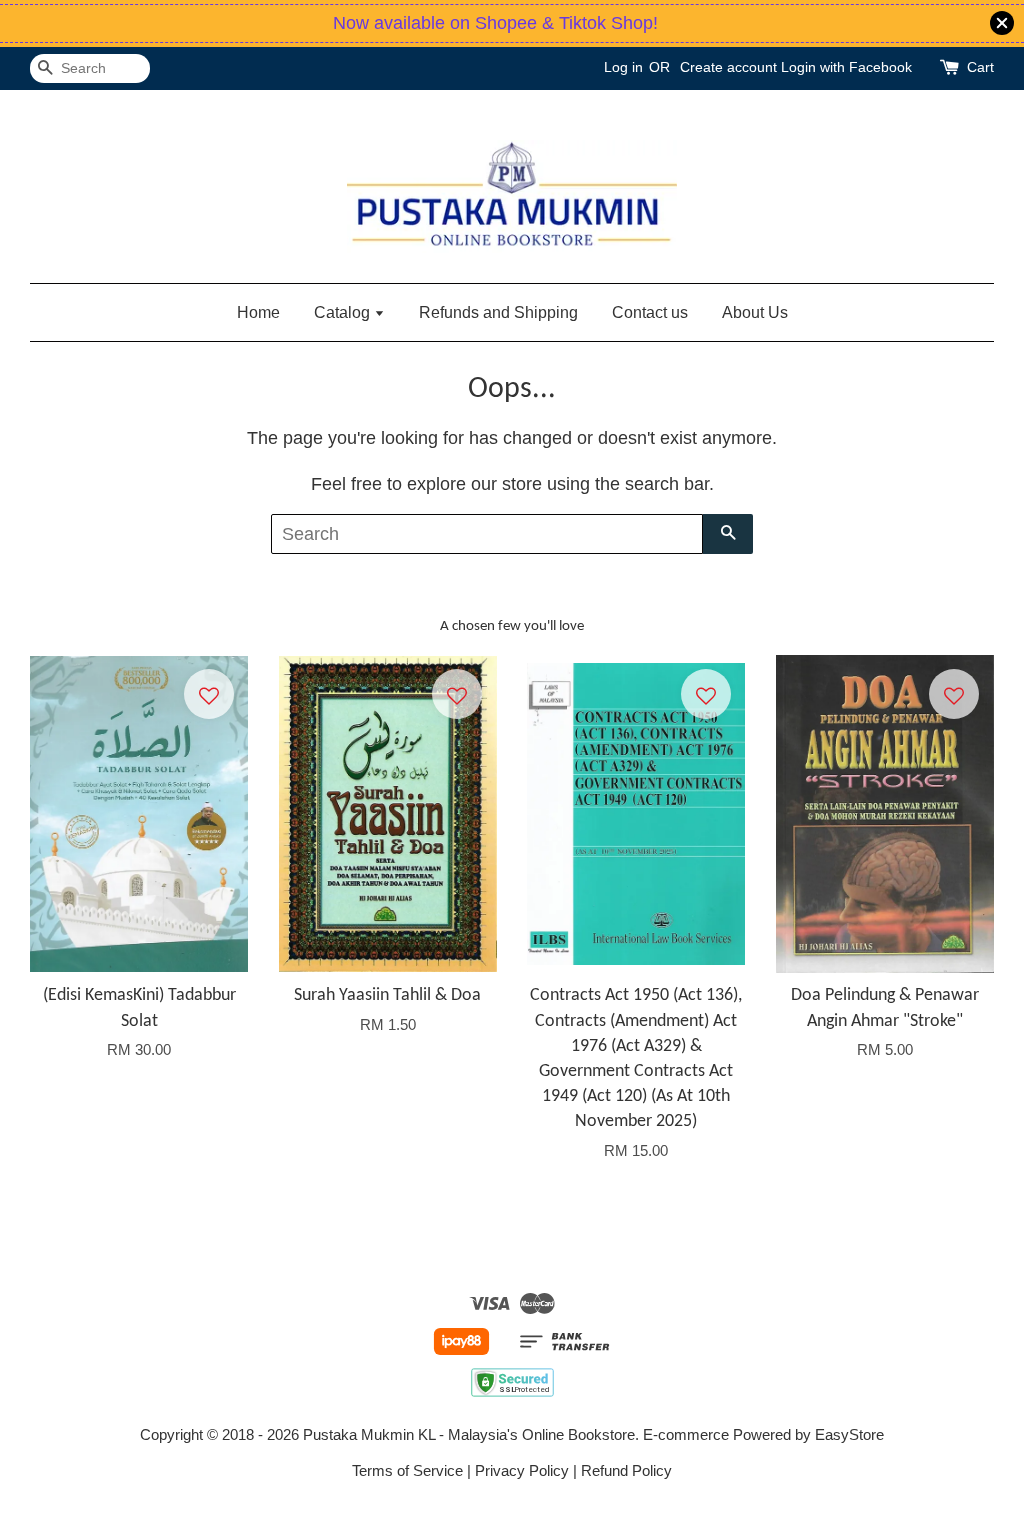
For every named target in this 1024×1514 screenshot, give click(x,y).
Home (258, 312)
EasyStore (849, 1434)
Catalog (344, 312)
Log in (623, 67)
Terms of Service (407, 1470)
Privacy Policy (522, 1470)
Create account (728, 67)
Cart (980, 67)
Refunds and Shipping (498, 312)
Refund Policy (626, 1470)
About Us (755, 312)
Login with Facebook (846, 67)
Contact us (650, 312)
